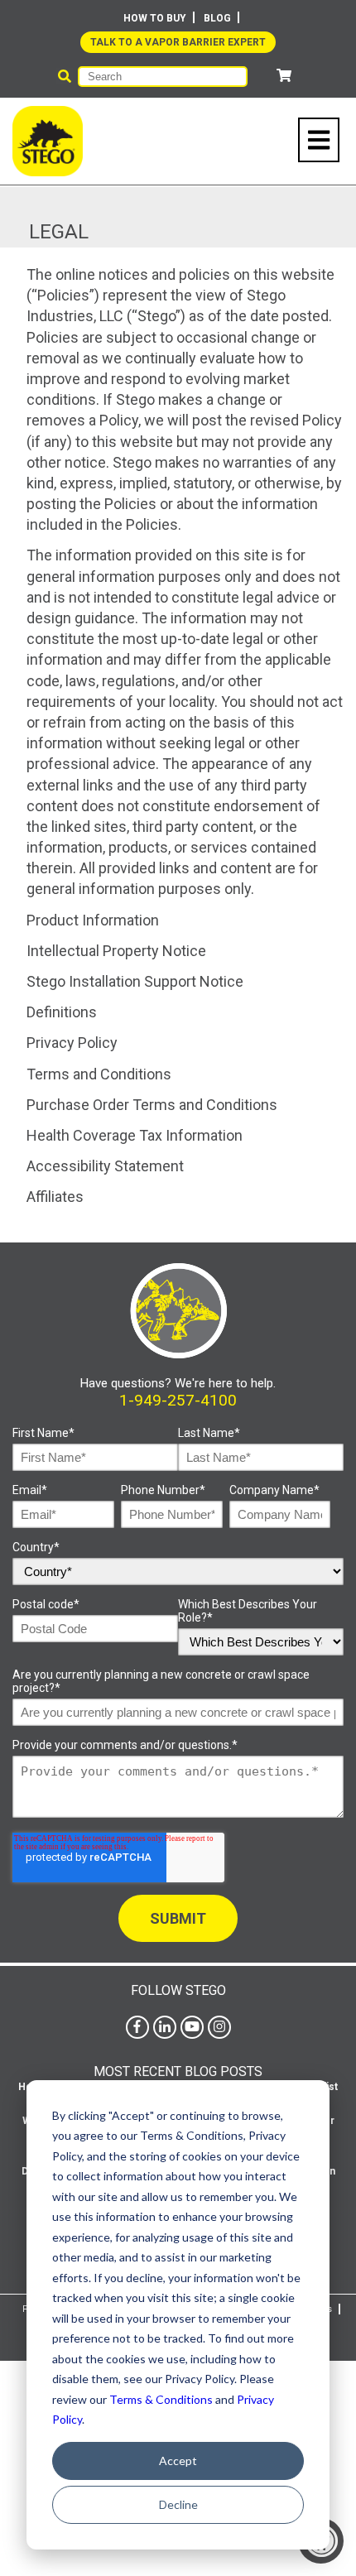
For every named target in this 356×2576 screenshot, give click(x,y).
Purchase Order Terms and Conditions (152, 1105)
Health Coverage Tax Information (135, 1135)
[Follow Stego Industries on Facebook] (137, 2027)
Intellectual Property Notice (116, 951)
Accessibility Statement (105, 1166)
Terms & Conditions (161, 2399)
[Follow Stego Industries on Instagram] (219, 2027)
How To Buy (155, 18)
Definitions (62, 1012)
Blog (217, 18)
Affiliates (55, 1197)
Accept (178, 2461)
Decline (178, 2504)
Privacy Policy (72, 1043)
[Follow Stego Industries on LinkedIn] (165, 2027)
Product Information (93, 920)
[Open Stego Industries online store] (284, 76)
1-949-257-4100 (178, 1400)
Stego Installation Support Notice (135, 981)
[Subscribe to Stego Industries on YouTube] (192, 2027)
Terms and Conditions (99, 1074)
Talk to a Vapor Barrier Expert (178, 42)
